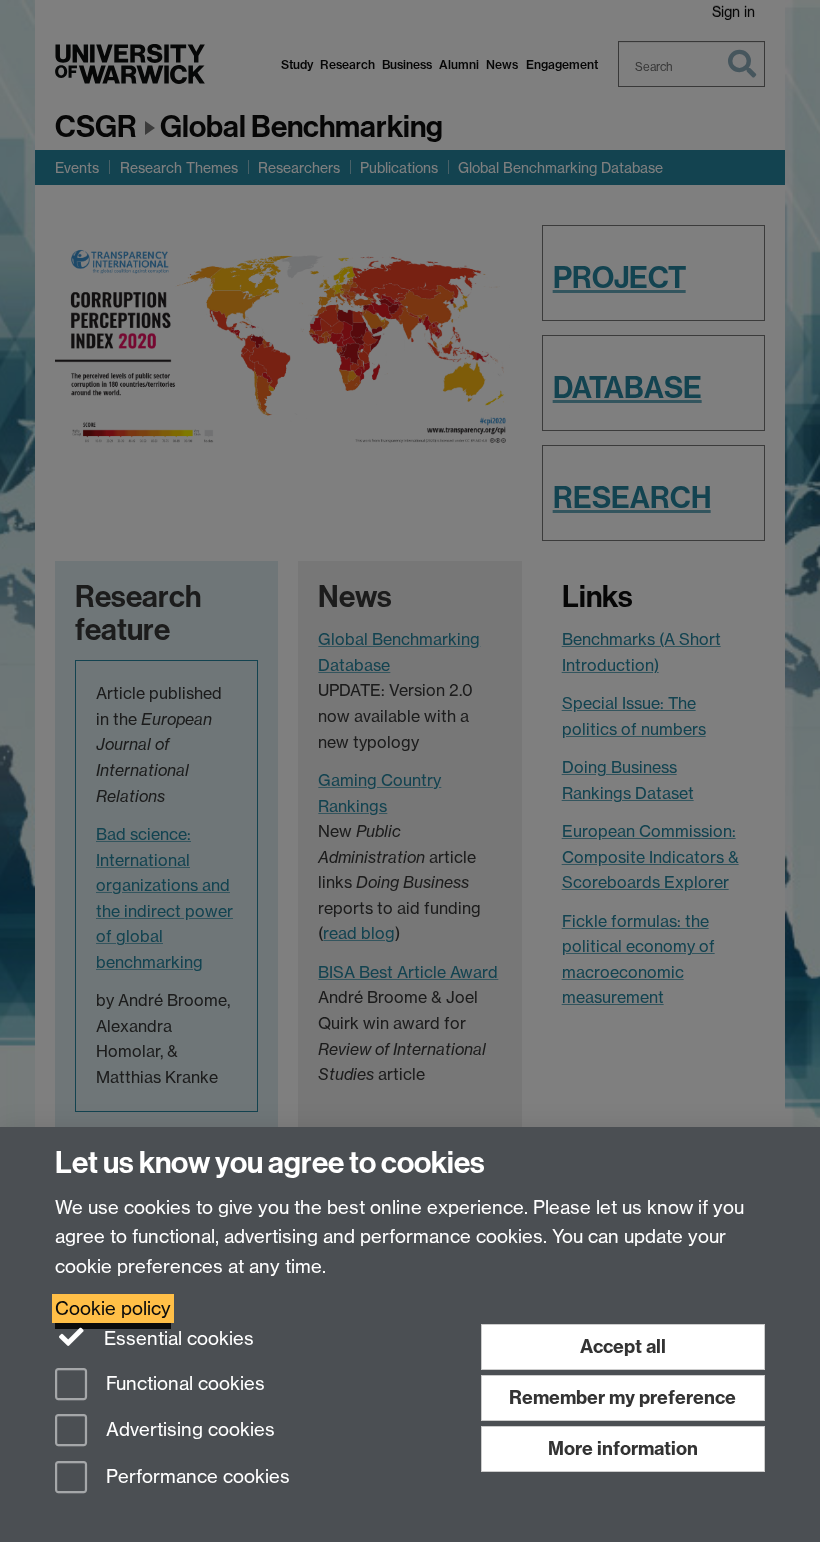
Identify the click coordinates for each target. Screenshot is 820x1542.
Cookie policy (113, 1308)
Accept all (623, 1346)
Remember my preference (622, 1397)
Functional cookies (183, 1383)
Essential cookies (176, 1338)
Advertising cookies (188, 1430)
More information (623, 1448)
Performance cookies (195, 1477)
